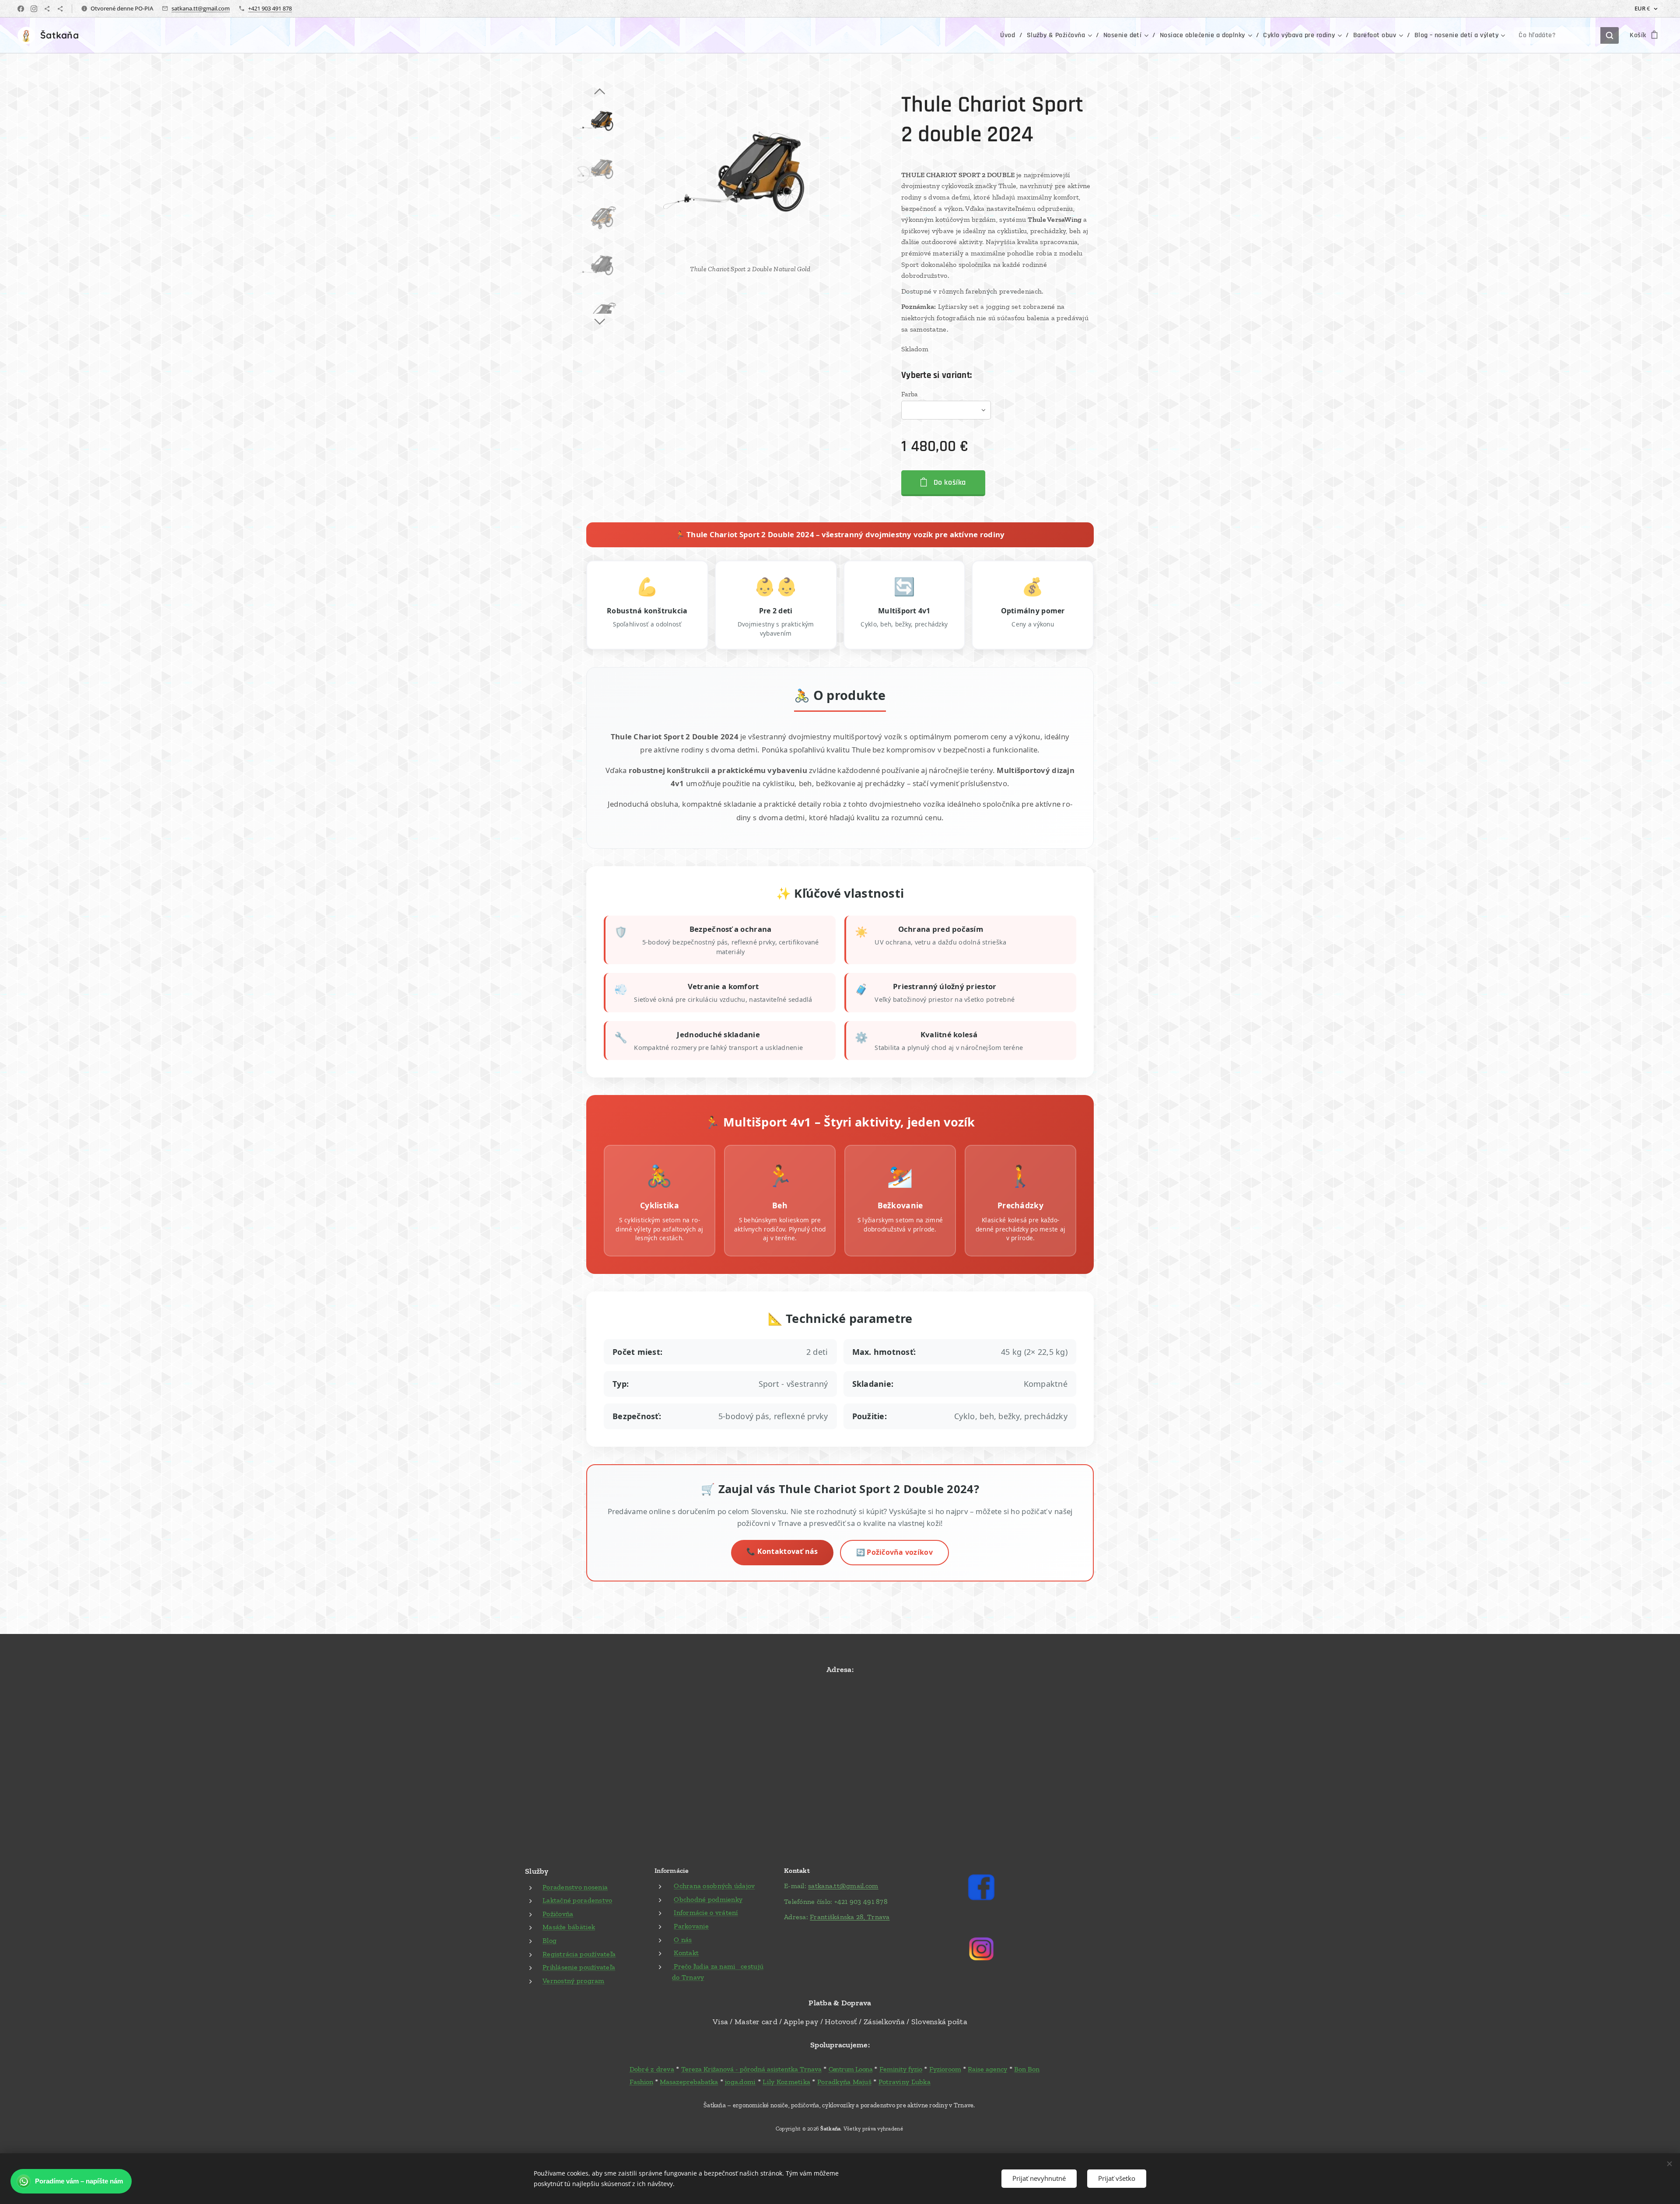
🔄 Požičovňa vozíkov (894, 1552)
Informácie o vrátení (706, 1912)
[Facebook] (21, 9)
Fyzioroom (945, 2069)
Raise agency (987, 2069)
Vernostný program (574, 1981)
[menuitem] (1010, 35)
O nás (683, 1940)
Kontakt (686, 1953)
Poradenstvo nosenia (575, 1887)
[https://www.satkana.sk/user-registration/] (60, 9)
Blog (549, 1940)
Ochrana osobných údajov (714, 1886)
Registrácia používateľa (579, 1954)
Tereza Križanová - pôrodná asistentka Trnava (751, 2069)
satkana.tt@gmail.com (201, 8)
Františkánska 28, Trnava (850, 1917)
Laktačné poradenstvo (577, 1900)
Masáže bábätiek (569, 1927)
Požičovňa (558, 1914)
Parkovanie (691, 1926)
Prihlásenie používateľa (579, 1967)
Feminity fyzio (901, 2069)
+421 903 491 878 (270, 8)
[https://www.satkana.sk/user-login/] (47, 9)
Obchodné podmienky (708, 1899)
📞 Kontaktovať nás (782, 1551)
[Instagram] (34, 9)
